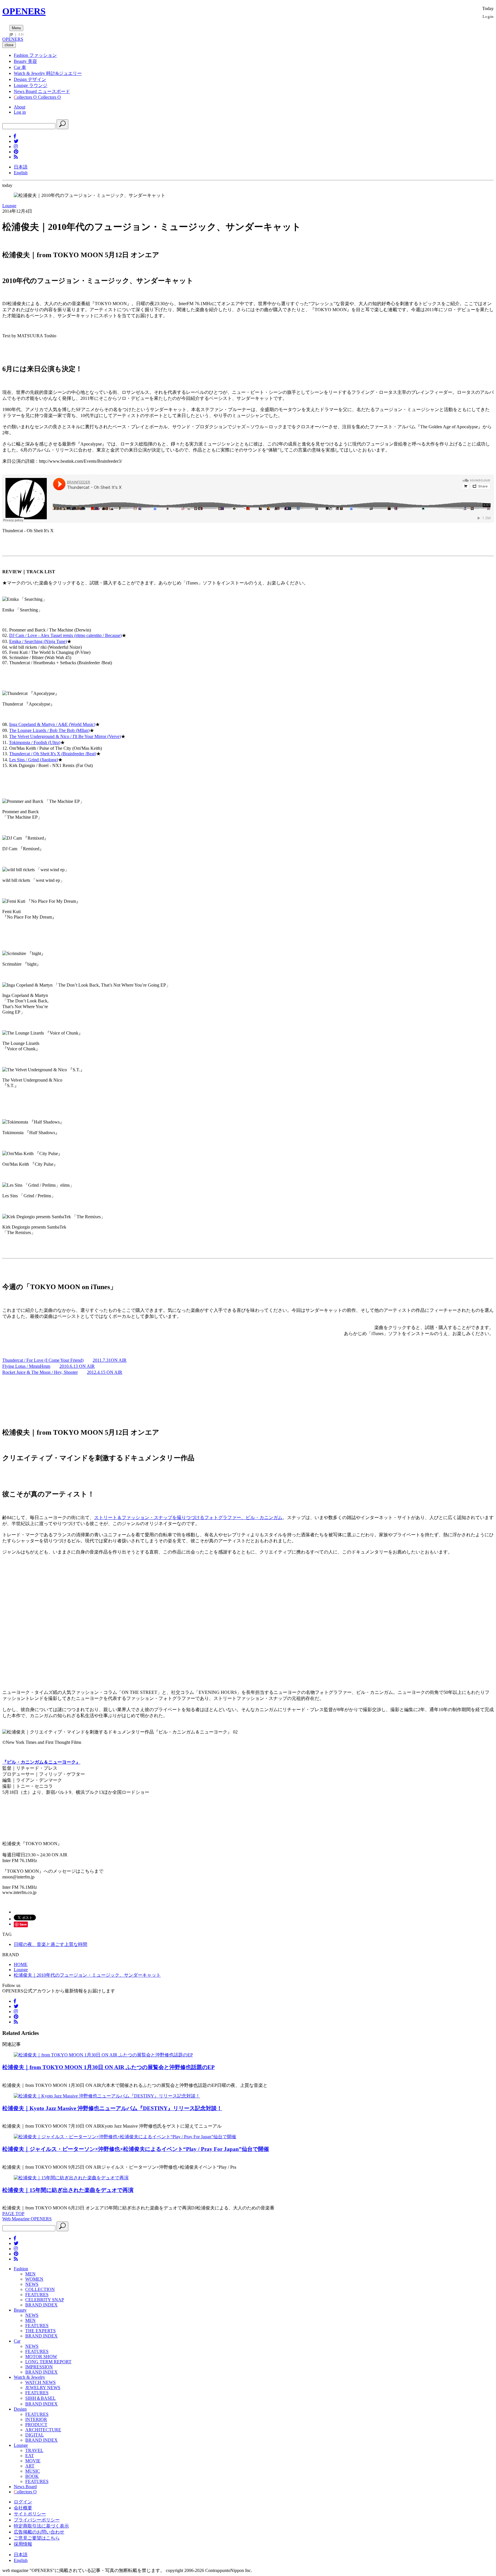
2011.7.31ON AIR (110, 1360)
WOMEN (34, 2279)
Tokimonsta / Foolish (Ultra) (35, 742)
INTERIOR (36, 2419)
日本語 (21, 167)
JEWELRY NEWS (43, 2388)
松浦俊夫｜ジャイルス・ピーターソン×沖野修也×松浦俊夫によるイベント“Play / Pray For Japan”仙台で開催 (136, 2149)
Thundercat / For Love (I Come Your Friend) (43, 1360)
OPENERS (24, 11)
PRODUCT (36, 2425)
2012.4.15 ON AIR (105, 1372)
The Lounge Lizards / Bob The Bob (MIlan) (49, 730)
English (21, 173)
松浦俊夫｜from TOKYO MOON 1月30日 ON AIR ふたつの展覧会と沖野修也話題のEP (108, 2067)
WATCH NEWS (40, 2382)
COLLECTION (40, 2289)
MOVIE (33, 2461)
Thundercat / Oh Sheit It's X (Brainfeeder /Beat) (53, 754)
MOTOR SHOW (41, 2357)
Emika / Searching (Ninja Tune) (38, 641)
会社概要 (23, 2508)
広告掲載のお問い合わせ (39, 2532)
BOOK (32, 2476)
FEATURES (37, 2295)
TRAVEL (34, 2450)
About (20, 107)
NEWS (32, 2284)
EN (21, 34)
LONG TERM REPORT (48, 2362)
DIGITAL (35, 2435)
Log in (20, 112)
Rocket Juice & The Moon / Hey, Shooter (40, 1372)
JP (11, 34)
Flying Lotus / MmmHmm (26, 1366)
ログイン (23, 2502)
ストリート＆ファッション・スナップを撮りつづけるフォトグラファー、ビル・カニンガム (188, 1517)
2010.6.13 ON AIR (77, 1366)
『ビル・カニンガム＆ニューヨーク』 (41, 1762)
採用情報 (23, 2544)
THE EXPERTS (40, 2331)
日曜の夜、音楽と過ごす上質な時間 (51, 1944)
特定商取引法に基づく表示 (41, 2526)
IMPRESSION (39, 2367)
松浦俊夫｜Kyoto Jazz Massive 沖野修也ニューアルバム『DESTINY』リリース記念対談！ (112, 2108)
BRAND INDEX (41, 2305)
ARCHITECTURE (43, 2430)
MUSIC (33, 2471)
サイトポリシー (30, 2514)
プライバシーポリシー (37, 2520)
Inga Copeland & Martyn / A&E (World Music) (52, 724)
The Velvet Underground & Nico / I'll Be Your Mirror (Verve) (65, 736)
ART (30, 2466)
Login (488, 16)
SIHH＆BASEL (40, 2398)
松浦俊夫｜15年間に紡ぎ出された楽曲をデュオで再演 (68, 2190)
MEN (30, 2274)
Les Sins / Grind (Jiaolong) (34, 760)
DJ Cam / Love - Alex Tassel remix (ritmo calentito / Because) (65, 635)
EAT (30, 2456)
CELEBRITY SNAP (45, 2300)
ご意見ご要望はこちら (37, 2538)
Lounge (9, 206)
